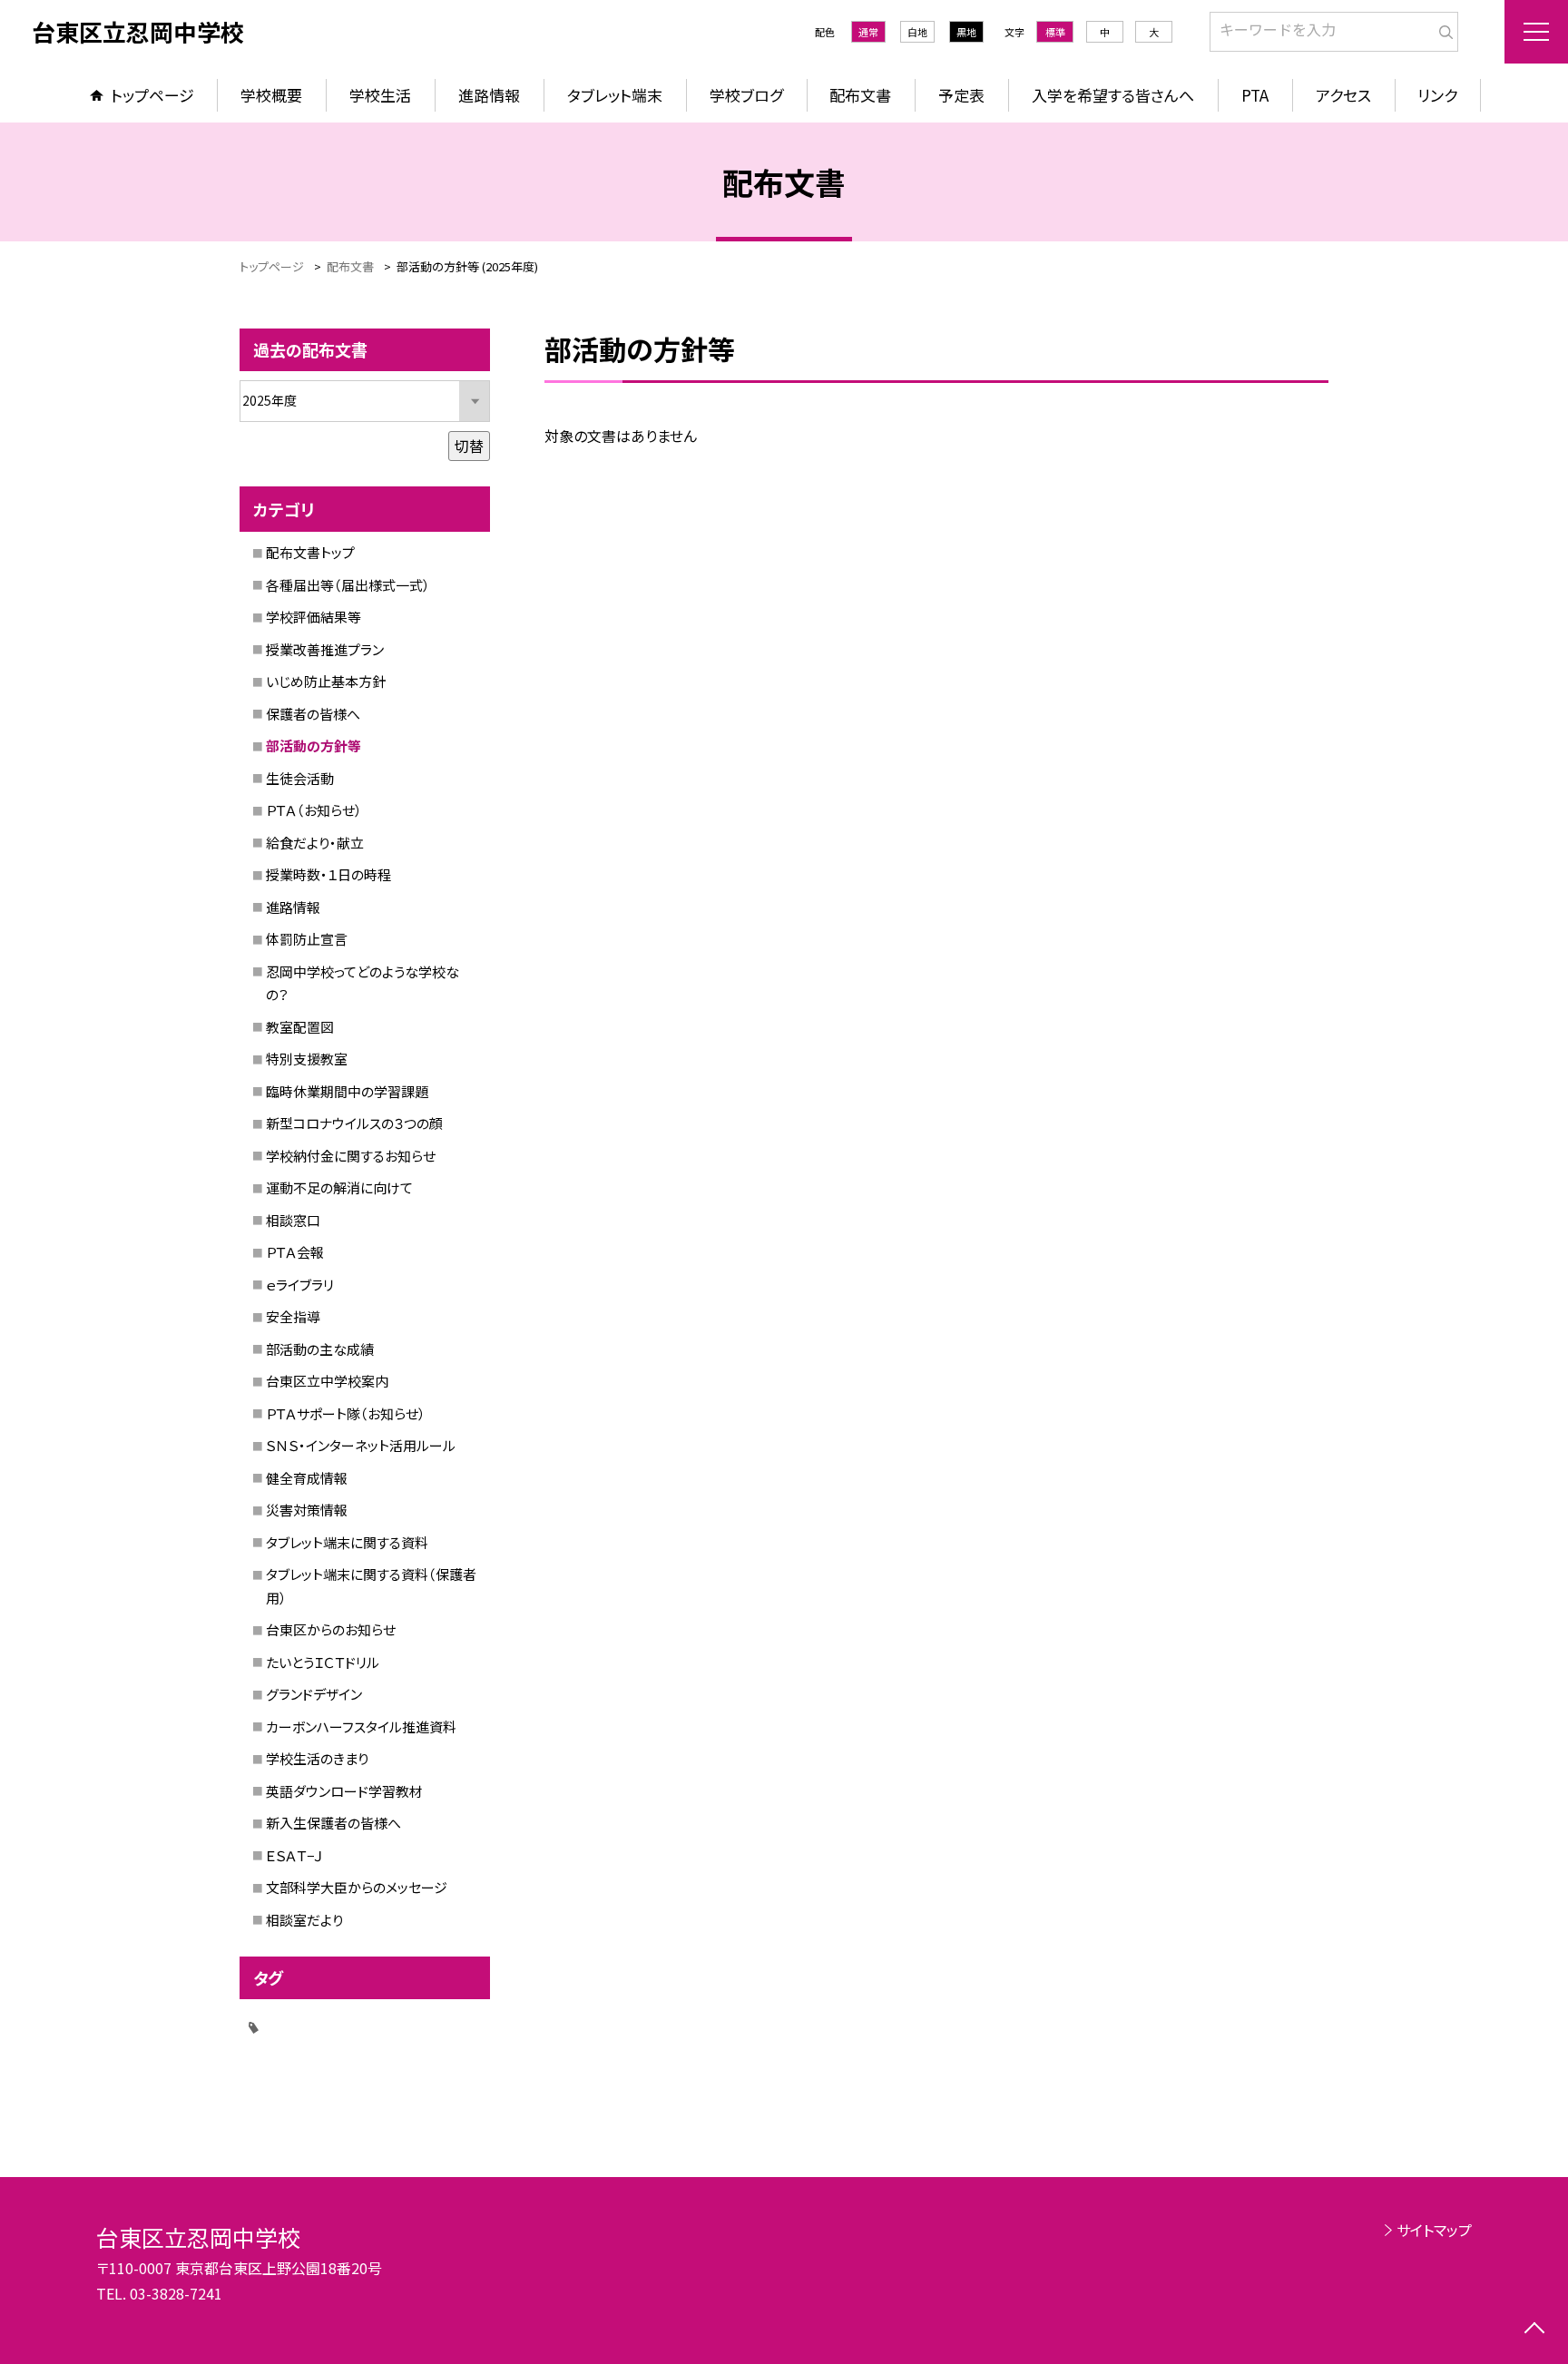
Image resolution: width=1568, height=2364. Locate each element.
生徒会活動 (300, 778)
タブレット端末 (615, 95)
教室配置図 (300, 1027)
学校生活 (380, 95)
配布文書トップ (310, 552)
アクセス (1343, 95)
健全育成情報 (307, 1478)
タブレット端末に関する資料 (347, 1542)
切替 (469, 446)
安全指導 (293, 1316)
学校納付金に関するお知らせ (351, 1156)
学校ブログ (746, 95)
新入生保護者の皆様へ (333, 1823)
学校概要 (271, 95)
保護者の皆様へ (313, 714)
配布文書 (860, 95)
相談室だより (304, 1920)
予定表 (961, 95)
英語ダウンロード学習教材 (344, 1791)
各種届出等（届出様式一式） (348, 585)
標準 (1055, 32)
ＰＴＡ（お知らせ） (314, 810)
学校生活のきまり (317, 1758)
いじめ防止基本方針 (326, 681)
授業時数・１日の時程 (328, 874)
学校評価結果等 (314, 617)
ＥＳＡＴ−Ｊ (294, 1855)
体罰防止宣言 (307, 939)
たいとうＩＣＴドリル (323, 1662)
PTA (1255, 95)
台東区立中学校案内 (327, 1381)
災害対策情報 (307, 1510)
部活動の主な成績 (320, 1349)
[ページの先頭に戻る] (1534, 2330)
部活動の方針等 (314, 745)
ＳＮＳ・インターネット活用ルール (361, 1445)
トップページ (152, 95)
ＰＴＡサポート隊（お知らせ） (346, 1413)
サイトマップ (1434, 2230)
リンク (1437, 95)
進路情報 (489, 95)
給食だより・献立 (315, 843)
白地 (917, 32)
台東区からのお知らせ (331, 1629)
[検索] (1442, 28)
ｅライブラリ (300, 1285)
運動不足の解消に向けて (339, 1187)
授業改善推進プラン (325, 649)
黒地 (966, 32)
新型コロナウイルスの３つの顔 (354, 1123)
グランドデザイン (314, 1694)
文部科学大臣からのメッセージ (357, 1887)
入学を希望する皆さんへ (1113, 95)
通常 (868, 32)
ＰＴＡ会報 (295, 1252)
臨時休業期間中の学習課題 (347, 1091)
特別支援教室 (307, 1059)
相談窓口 (293, 1220)
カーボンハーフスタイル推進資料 (361, 1726)
